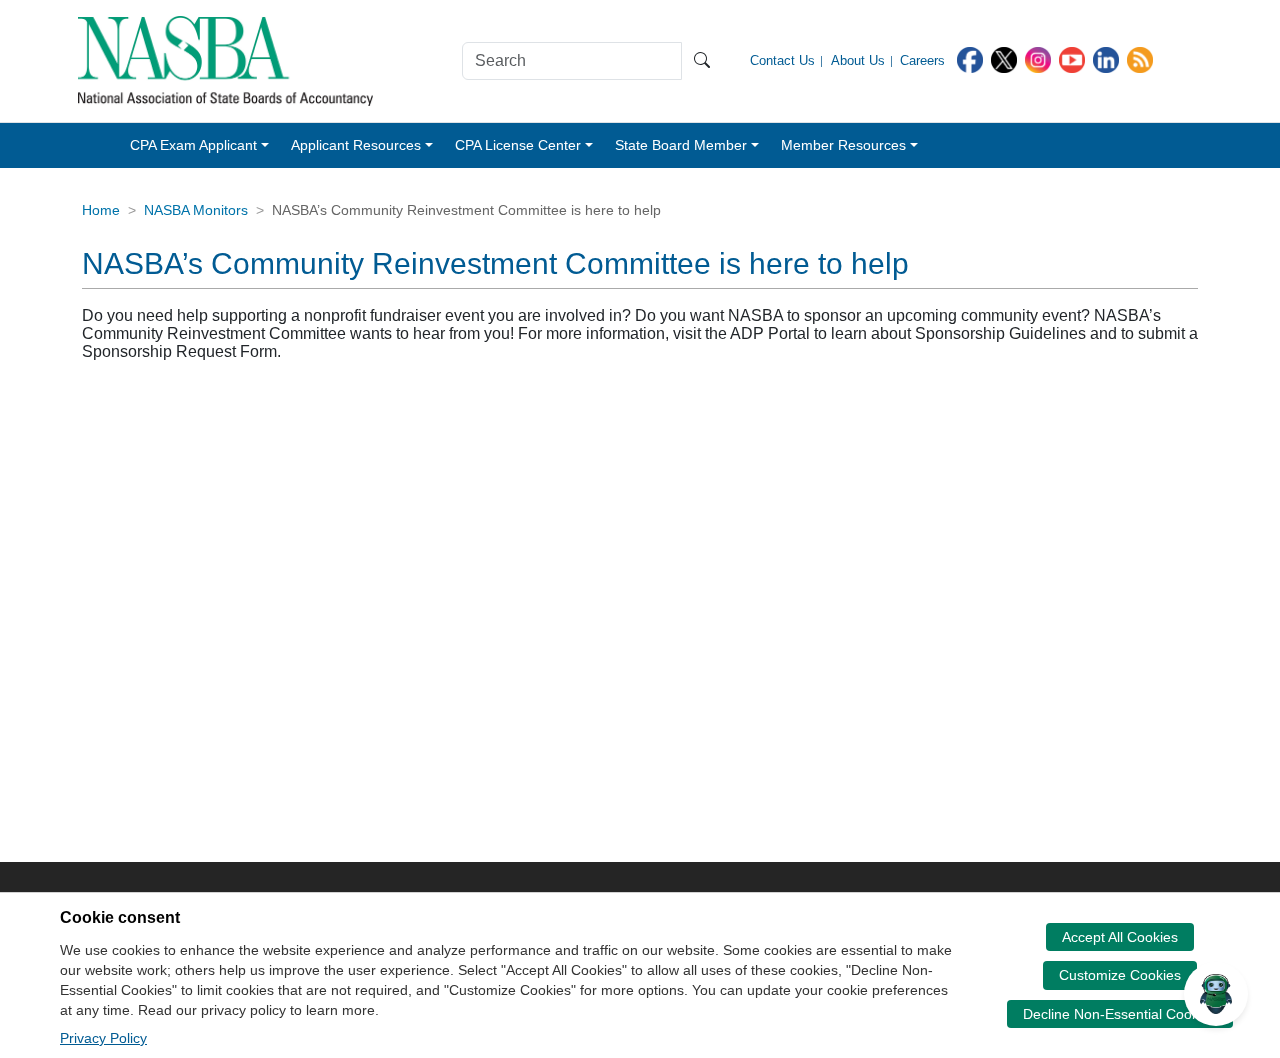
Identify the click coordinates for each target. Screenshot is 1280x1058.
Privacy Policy (103, 1038)
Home (101, 210)
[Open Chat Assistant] (1216, 994)
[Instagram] (1038, 58)
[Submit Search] (702, 61)
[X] (1004, 58)
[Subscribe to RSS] (1140, 58)
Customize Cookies (1120, 975)
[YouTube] (1072, 58)
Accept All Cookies (1120, 937)
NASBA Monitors (196, 210)
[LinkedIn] (1106, 58)
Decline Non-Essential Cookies (1120, 1014)
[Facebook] (970, 58)
